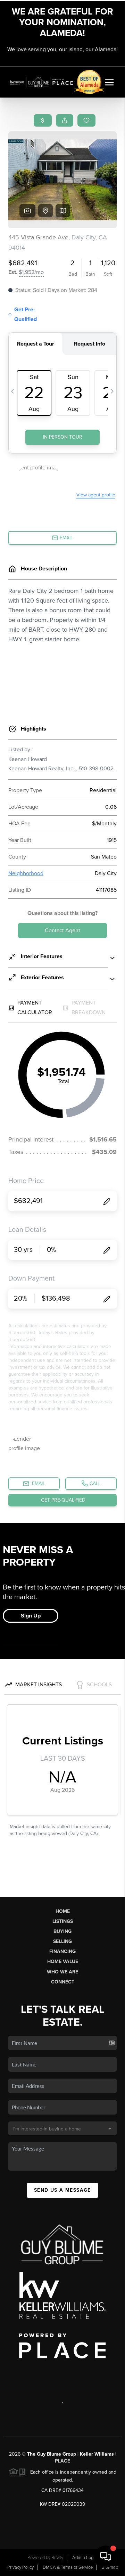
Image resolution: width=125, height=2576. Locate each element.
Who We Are (62, 1972)
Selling (62, 1941)
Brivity (57, 2558)
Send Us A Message (62, 2190)
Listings (63, 1921)
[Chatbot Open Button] (106, 2557)
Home (63, 1911)
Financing (62, 1951)
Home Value (63, 1961)
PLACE (62, 2461)
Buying (62, 1931)
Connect (63, 1982)
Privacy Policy (20, 2567)
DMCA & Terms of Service (68, 2567)
